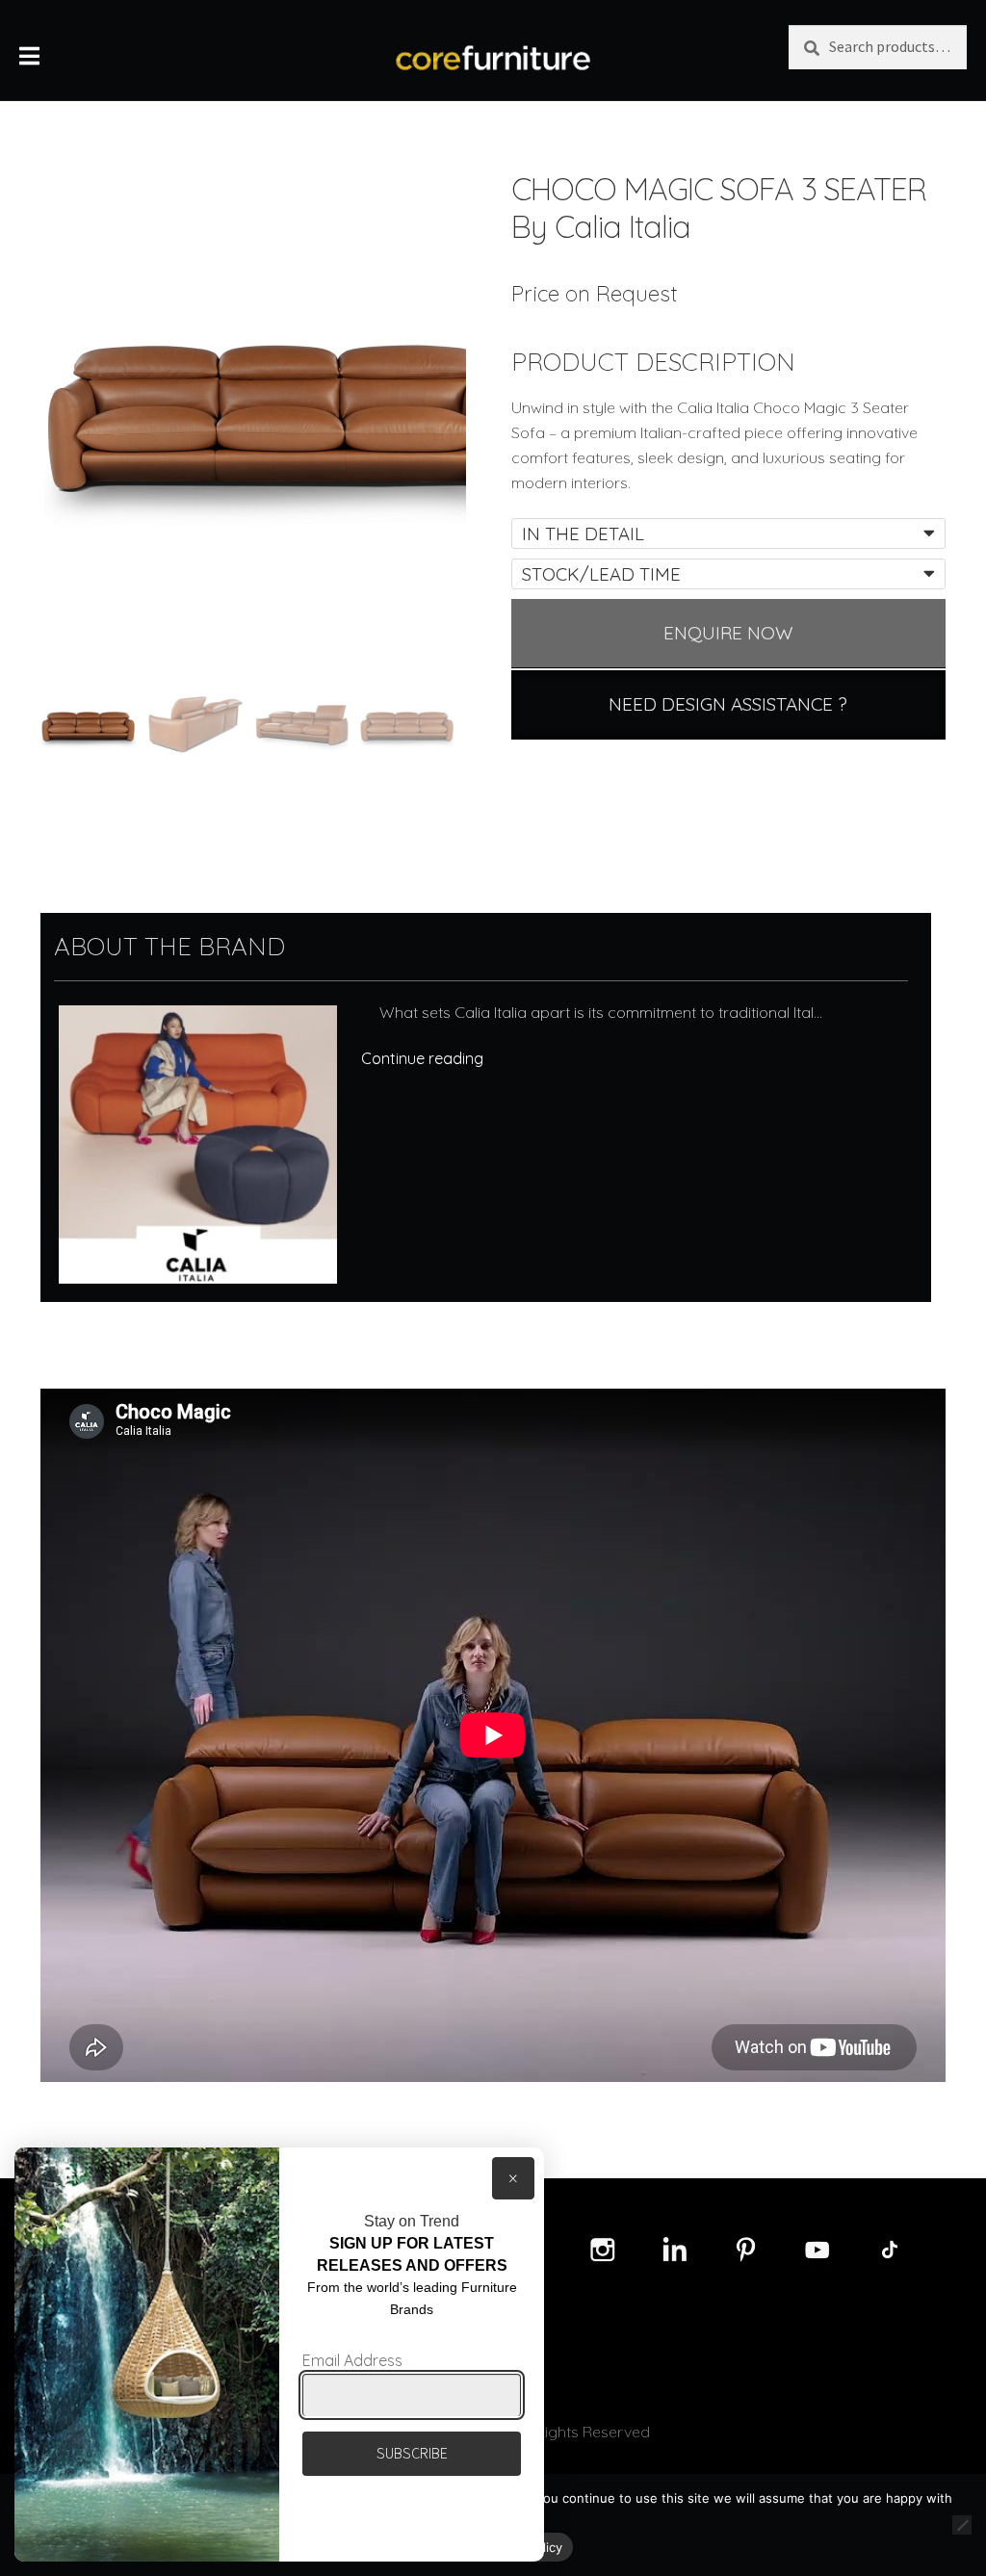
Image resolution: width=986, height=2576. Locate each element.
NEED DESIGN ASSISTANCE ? (728, 704)
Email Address (352, 2360)
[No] (962, 2525)
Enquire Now (728, 633)
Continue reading (422, 1058)
